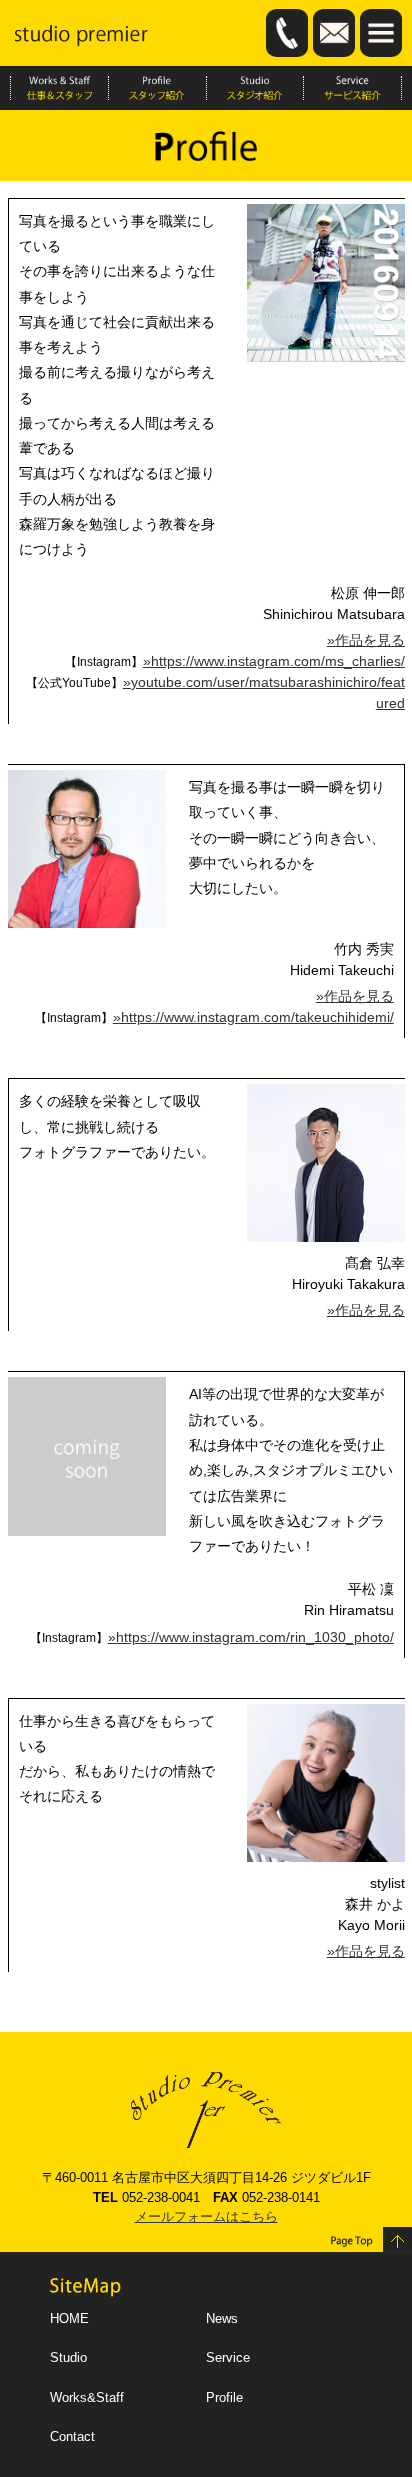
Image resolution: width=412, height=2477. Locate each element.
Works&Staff (87, 2397)
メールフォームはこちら (206, 2216)
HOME (69, 2318)
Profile (224, 2397)
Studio (68, 2357)
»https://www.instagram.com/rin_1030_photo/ (251, 1637)
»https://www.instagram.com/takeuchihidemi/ (253, 1017)
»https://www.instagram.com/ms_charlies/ (274, 661)
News (222, 2318)
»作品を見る (366, 640)
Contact (72, 2436)
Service (228, 2357)
